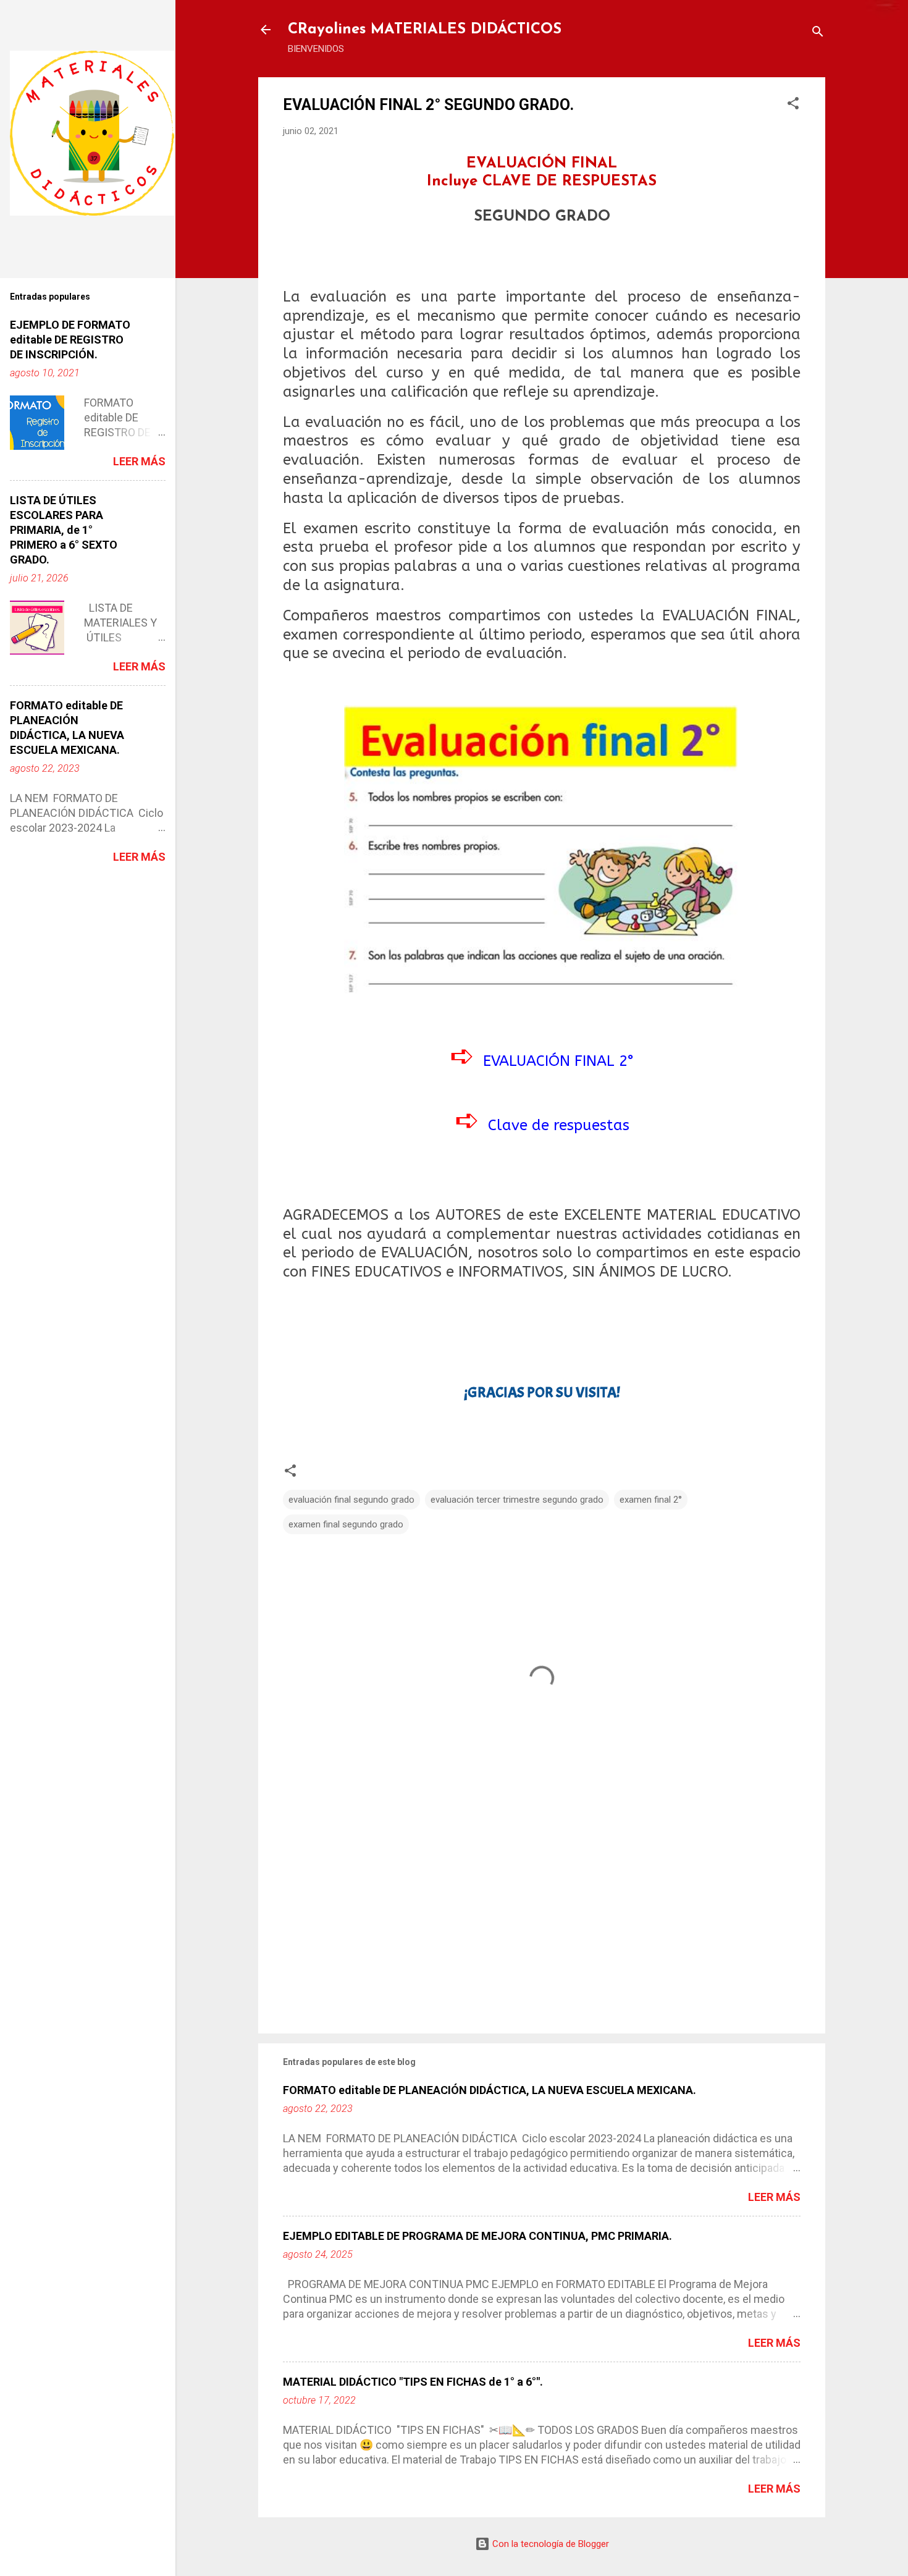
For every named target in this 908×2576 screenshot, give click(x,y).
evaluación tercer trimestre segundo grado (517, 1500)
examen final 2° (651, 1500)
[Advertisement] (542, 1919)
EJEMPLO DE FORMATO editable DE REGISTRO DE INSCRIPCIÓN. (70, 340)
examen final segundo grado (346, 1524)
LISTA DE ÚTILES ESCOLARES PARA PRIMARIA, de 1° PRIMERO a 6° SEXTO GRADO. (64, 530)
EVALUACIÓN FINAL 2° (559, 1061)
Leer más (774, 2197)
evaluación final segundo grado (351, 1500)
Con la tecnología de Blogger (549, 2544)
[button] (793, 105)
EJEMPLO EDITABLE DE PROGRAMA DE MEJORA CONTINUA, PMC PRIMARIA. (477, 2236)
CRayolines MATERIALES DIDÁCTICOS (425, 30)
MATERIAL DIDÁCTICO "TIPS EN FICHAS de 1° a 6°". (413, 2382)
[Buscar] (818, 34)
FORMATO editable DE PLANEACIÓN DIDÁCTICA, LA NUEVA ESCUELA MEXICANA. (490, 2090)
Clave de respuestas (559, 1125)
